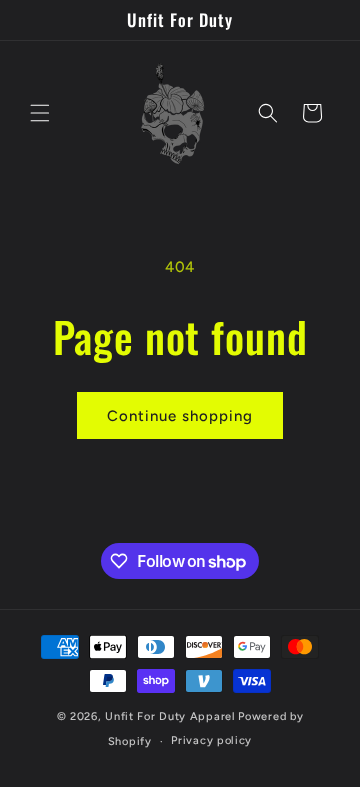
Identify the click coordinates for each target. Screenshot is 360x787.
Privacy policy (211, 740)
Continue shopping (180, 416)
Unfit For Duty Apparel (170, 716)
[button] (40, 113)
